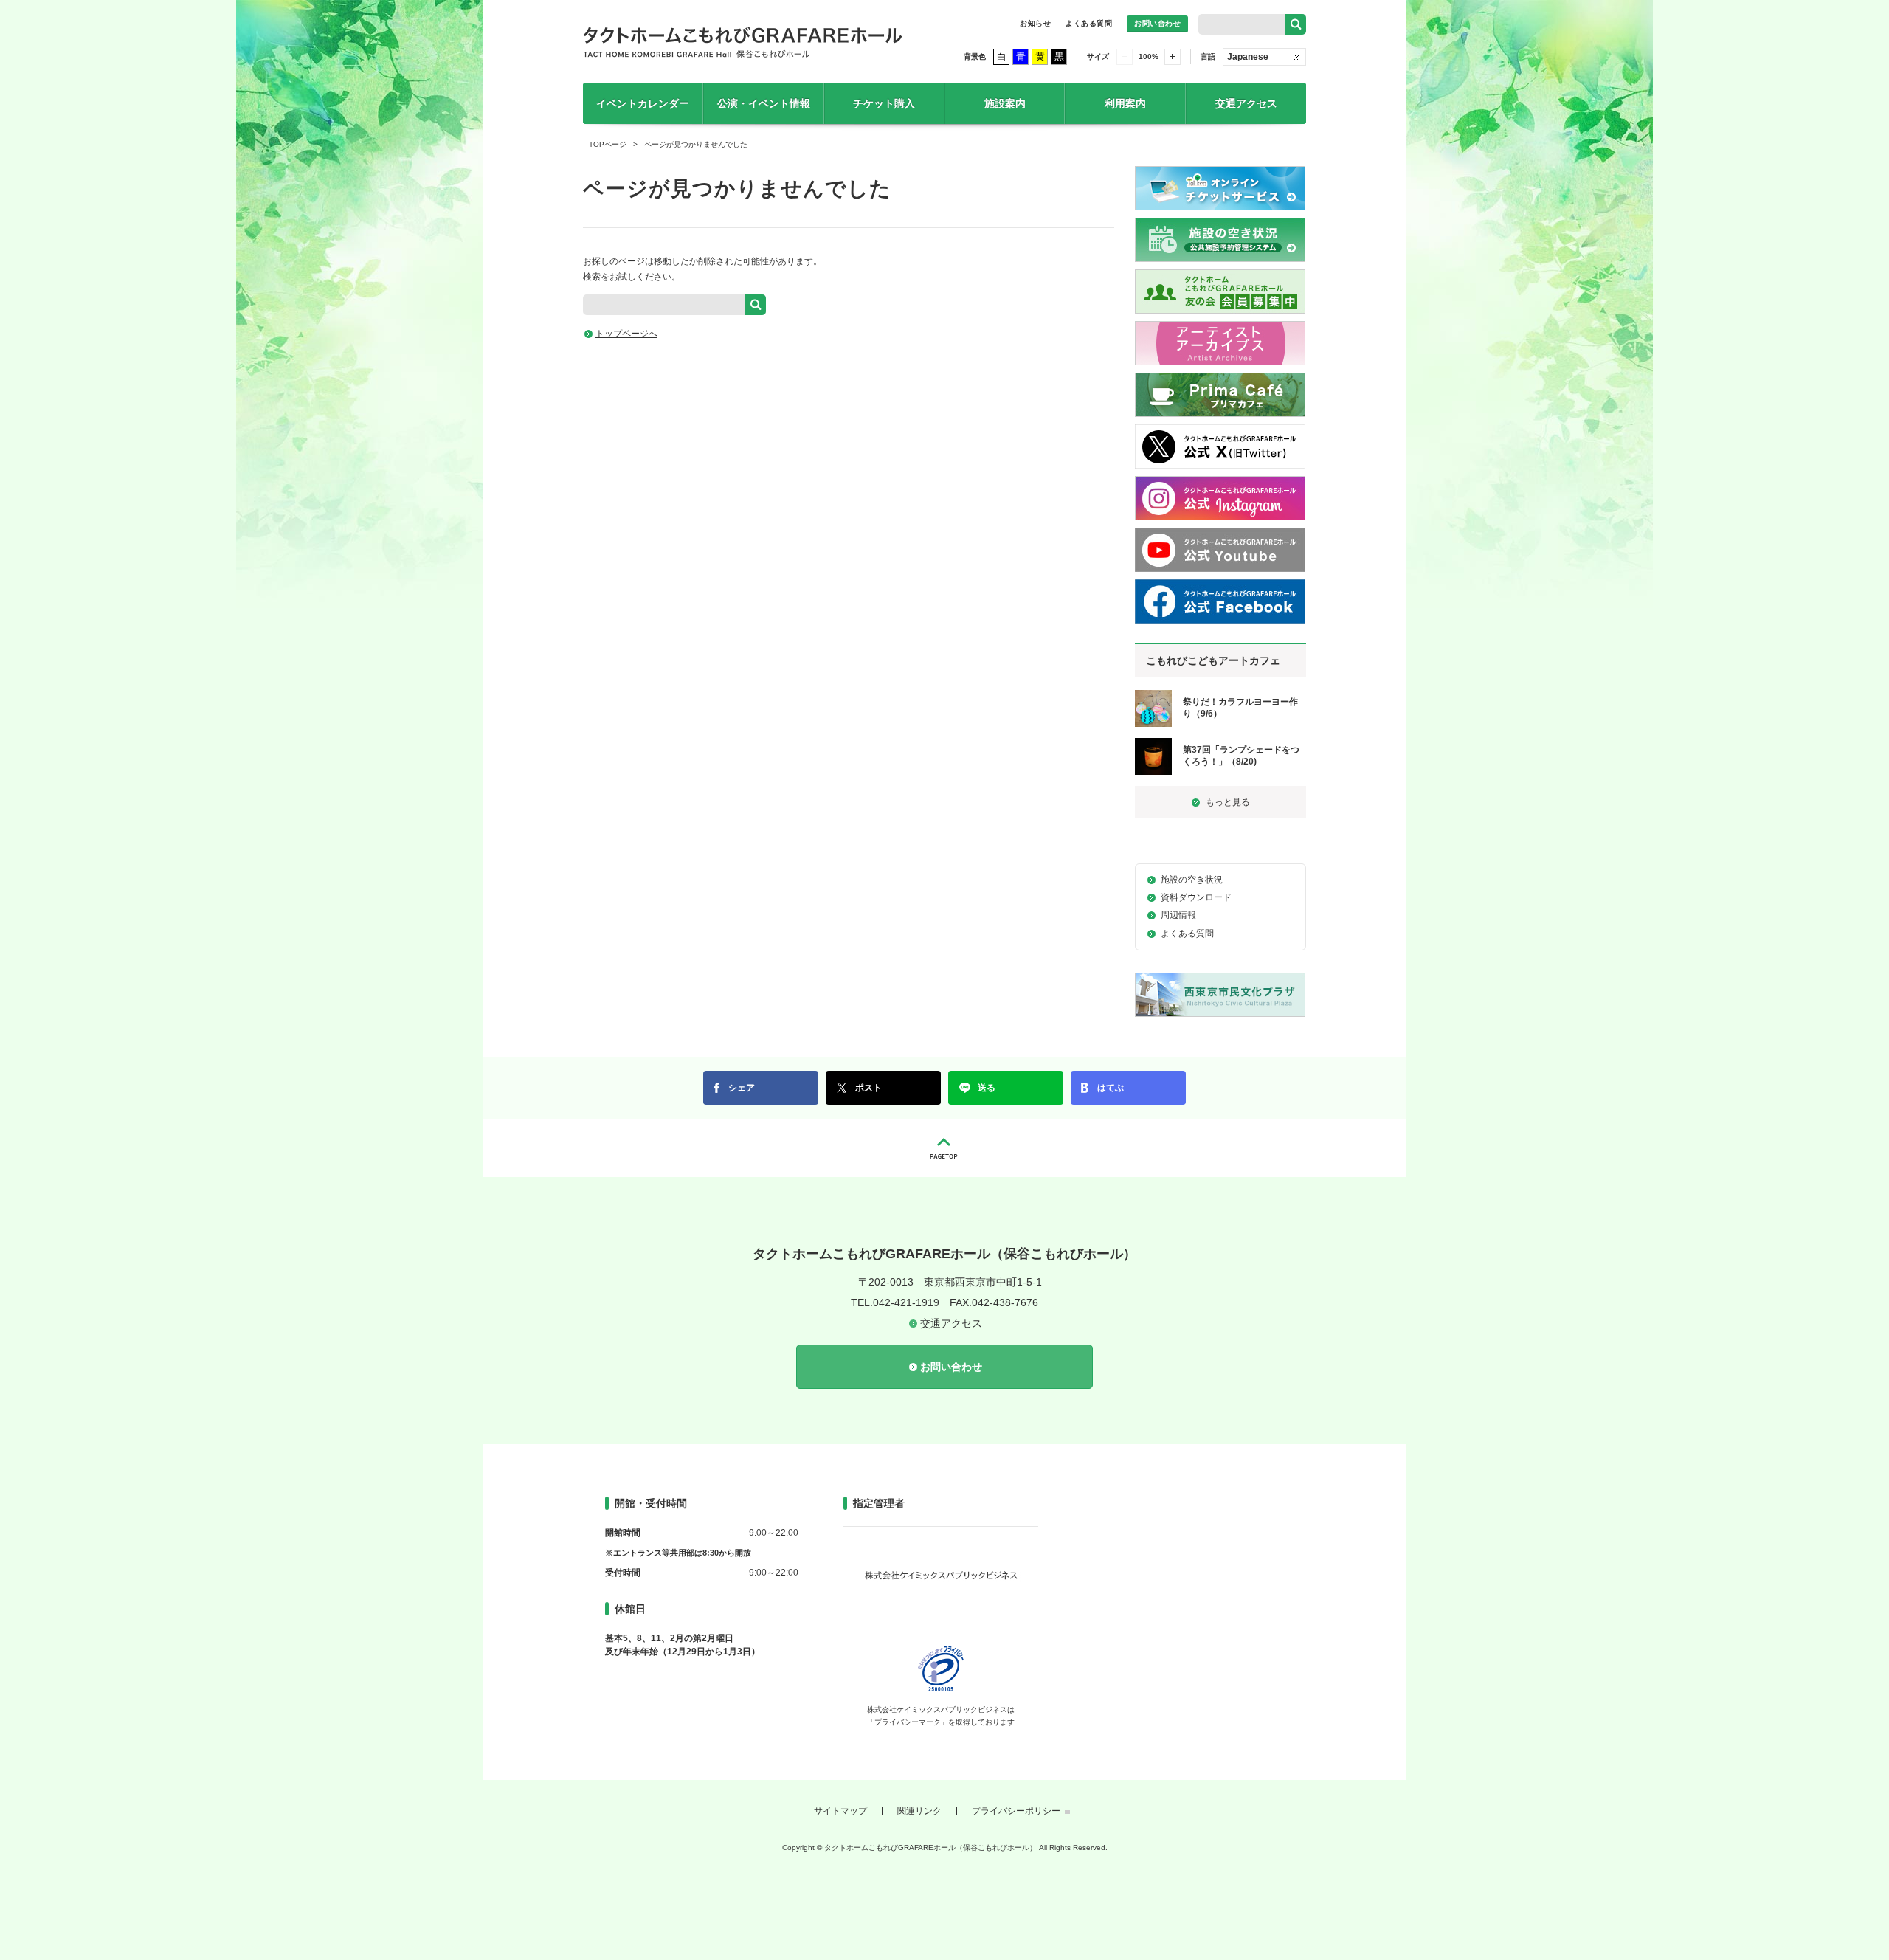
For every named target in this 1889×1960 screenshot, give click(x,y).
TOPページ (608, 144)
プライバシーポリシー (1016, 1811)
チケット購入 (884, 103)
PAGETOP (944, 1148)
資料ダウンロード (1196, 897)
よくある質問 (1089, 23)
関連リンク (919, 1811)
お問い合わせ (1157, 23)
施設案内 (1005, 103)
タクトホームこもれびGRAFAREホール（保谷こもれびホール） (743, 41)
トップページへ (626, 334)
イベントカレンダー (643, 103)
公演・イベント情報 (764, 103)
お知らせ (1035, 23)
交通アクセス (1246, 103)
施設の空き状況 (1192, 880)
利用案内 (1125, 103)
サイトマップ (840, 1811)
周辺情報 (1178, 915)
